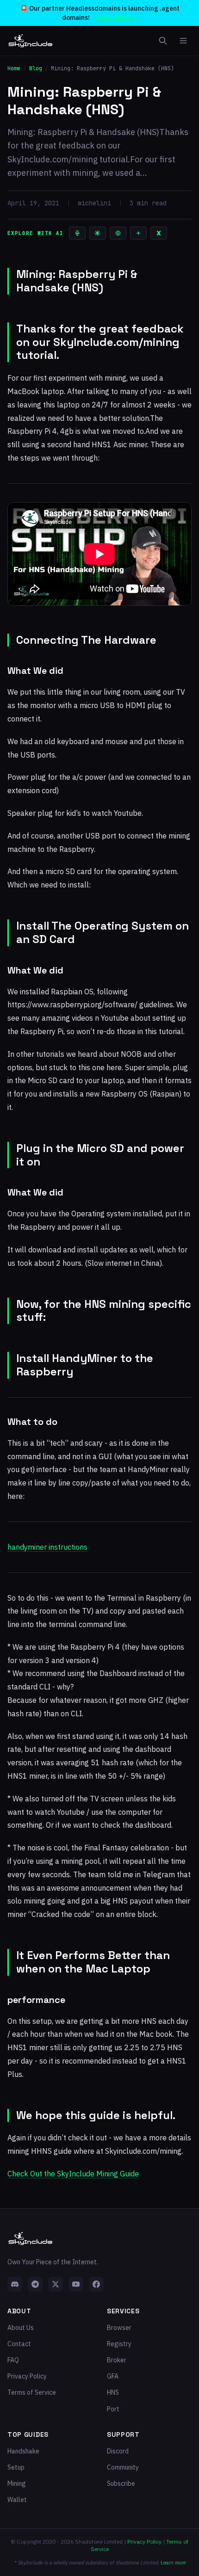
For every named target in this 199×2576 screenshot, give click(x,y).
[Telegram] (35, 2284)
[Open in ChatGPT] (77, 233)
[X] (56, 2284)
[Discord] (15, 2284)
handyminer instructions (47, 1547)
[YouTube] (76, 2284)
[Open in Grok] (159, 233)
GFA (113, 2376)
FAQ (13, 2360)
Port (113, 2409)
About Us (21, 2328)
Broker (117, 2360)
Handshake (23, 2451)
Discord (118, 2451)
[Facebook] (96, 2284)
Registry (119, 2344)
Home (14, 68)
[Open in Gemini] (138, 233)
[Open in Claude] (98, 233)
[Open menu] (183, 41)
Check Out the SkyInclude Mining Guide (73, 2174)
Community (123, 2467)
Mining (17, 2484)
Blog (36, 68)
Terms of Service (32, 2392)
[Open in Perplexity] (118, 233)
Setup (16, 2467)
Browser (119, 2328)
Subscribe (121, 2484)
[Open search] (163, 41)
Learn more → (116, 18)
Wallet (17, 2500)
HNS (113, 2392)
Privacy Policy (27, 2376)
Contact (19, 2344)
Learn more (173, 2563)
